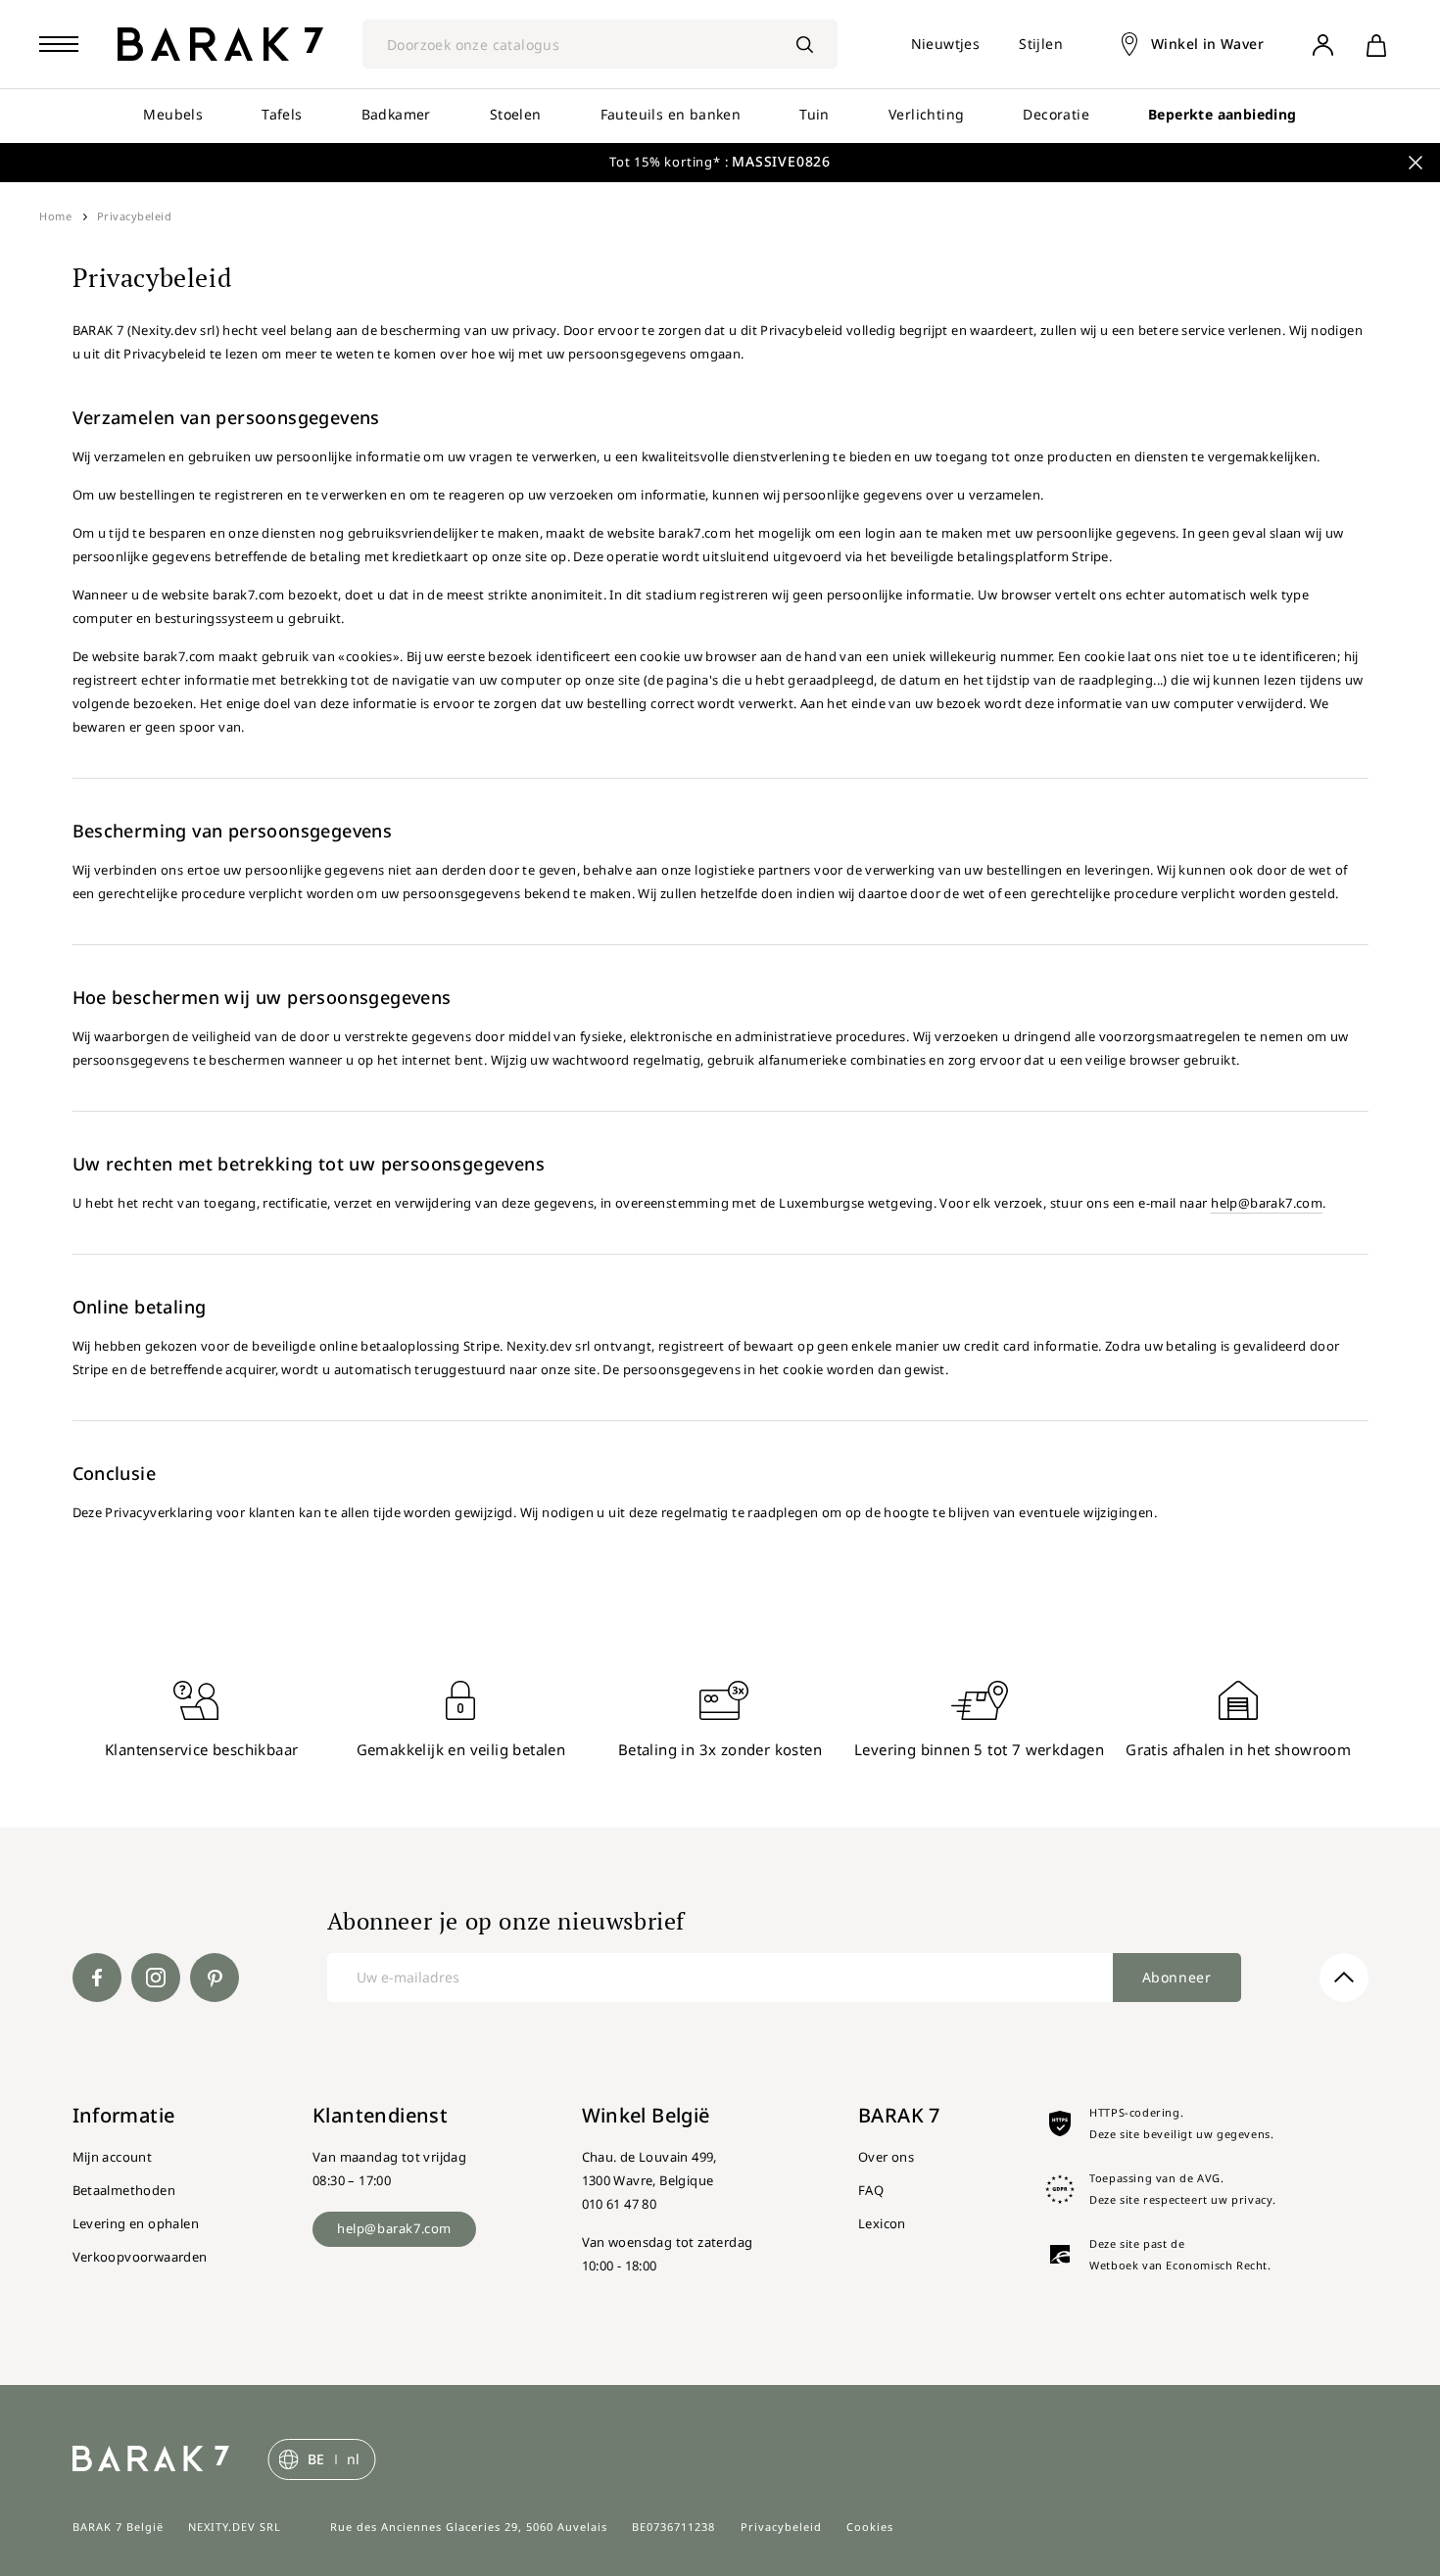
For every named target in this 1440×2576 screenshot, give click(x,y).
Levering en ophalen (136, 2223)
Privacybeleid (781, 2527)
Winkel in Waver (1207, 44)
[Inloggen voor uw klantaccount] (1322, 44)
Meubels (173, 114)
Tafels (282, 114)
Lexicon (882, 2223)
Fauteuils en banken (671, 114)
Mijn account (113, 2157)
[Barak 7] (220, 44)
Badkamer (396, 114)
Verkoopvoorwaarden (140, 2257)
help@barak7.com (1267, 1203)
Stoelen (516, 114)
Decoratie (1056, 114)
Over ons (886, 2157)
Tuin (815, 114)
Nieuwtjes (946, 44)
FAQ (871, 2190)
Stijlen (1041, 44)
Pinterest (215, 1978)
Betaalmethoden (124, 2190)
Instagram (156, 1978)
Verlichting (926, 114)
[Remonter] (1344, 1978)
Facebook (97, 1978)
